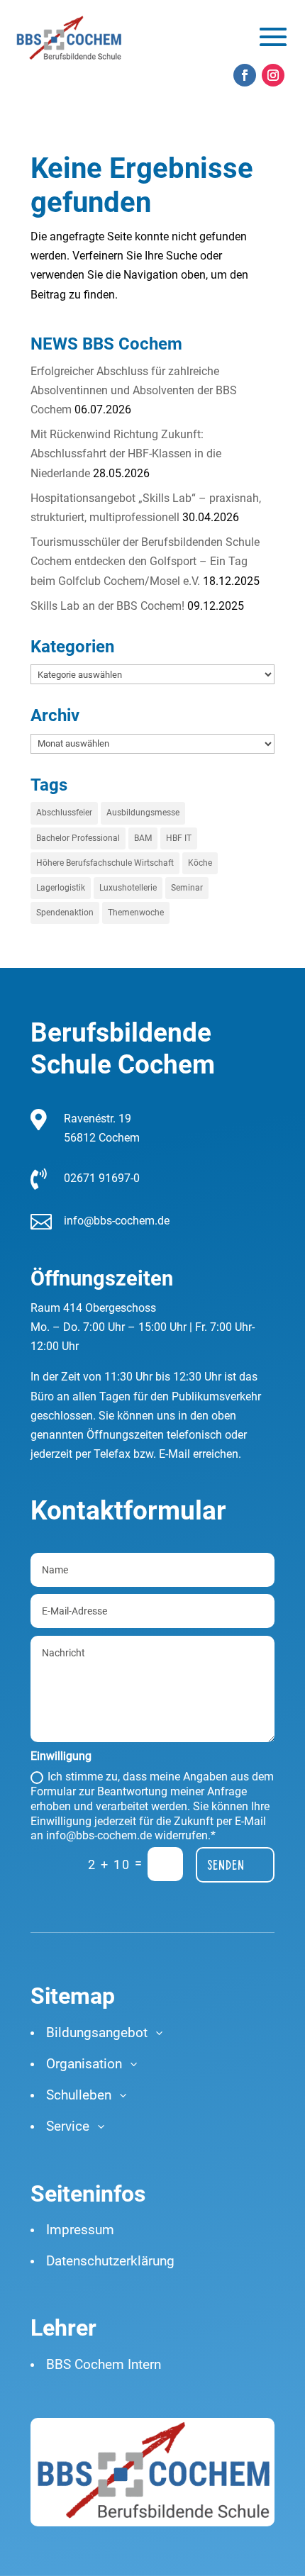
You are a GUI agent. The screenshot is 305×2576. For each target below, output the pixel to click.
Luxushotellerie (128, 888)
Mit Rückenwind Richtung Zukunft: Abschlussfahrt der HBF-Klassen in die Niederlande (126, 453)
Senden (226, 1865)
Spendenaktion (65, 913)
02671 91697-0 (102, 1178)
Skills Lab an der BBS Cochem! (107, 606)
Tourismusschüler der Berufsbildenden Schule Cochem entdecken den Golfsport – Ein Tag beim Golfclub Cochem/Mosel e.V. (145, 561)
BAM (143, 838)
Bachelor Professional (78, 838)
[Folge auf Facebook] (245, 75)
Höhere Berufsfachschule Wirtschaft (105, 863)
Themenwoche (136, 913)
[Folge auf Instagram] (273, 75)
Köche (200, 863)
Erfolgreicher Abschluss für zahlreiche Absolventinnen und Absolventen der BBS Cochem (134, 390)
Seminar (187, 888)
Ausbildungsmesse (143, 813)
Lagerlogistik (61, 888)
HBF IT (179, 838)
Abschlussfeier (64, 813)
